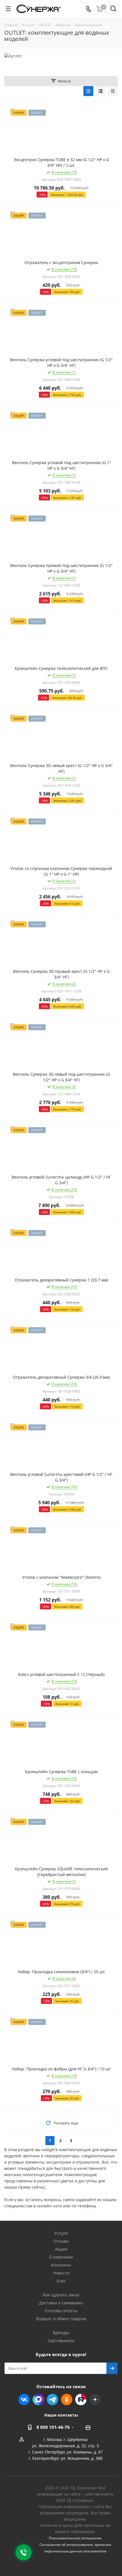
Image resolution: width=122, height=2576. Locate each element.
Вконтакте (24, 2400)
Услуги (61, 2233)
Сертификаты (61, 2341)
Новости (61, 2273)
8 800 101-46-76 (53, 2427)
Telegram (52, 2400)
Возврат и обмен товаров (61, 2319)
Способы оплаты (61, 2311)
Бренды (61, 2332)
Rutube (81, 2400)
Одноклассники (67, 2400)
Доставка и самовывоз (61, 2303)
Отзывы (61, 2241)
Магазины (61, 2265)
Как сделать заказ (61, 2295)
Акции (61, 2249)
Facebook (38, 2400)
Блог (61, 2281)
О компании (61, 2257)
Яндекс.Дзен (95, 2400)
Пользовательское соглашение (75, 2538)
